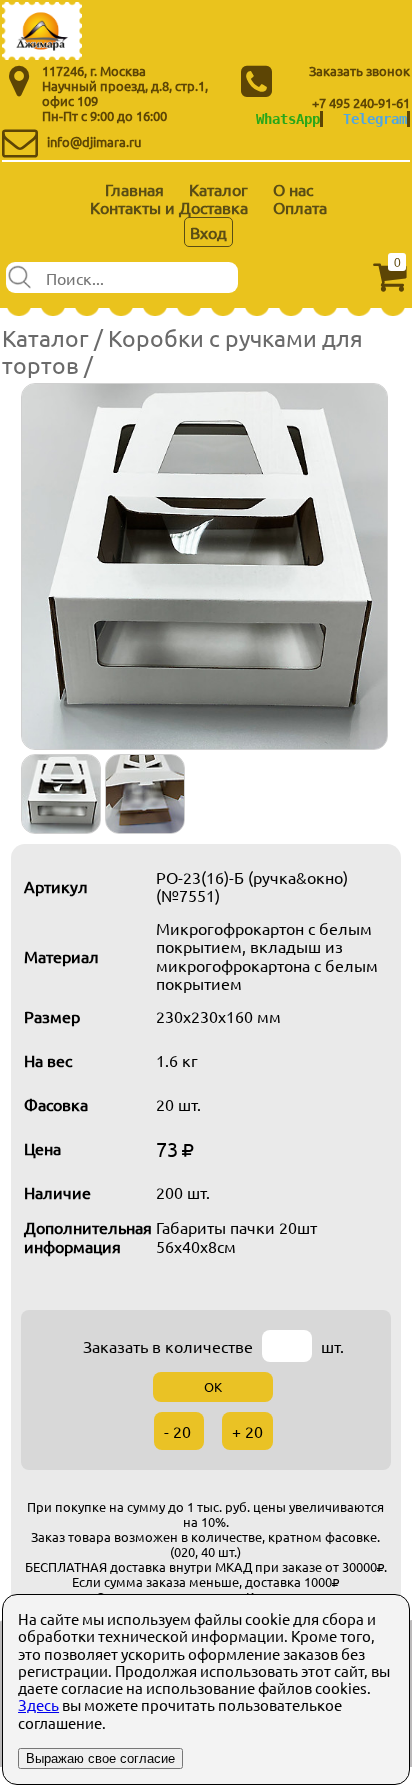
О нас (293, 189)
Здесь (38, 1704)
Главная (134, 189)
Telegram (375, 119)
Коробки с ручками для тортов (182, 350)
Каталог (218, 189)
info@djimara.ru (94, 141)
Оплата (300, 207)
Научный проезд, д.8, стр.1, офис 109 (125, 93)
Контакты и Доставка (169, 207)
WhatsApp (288, 119)
